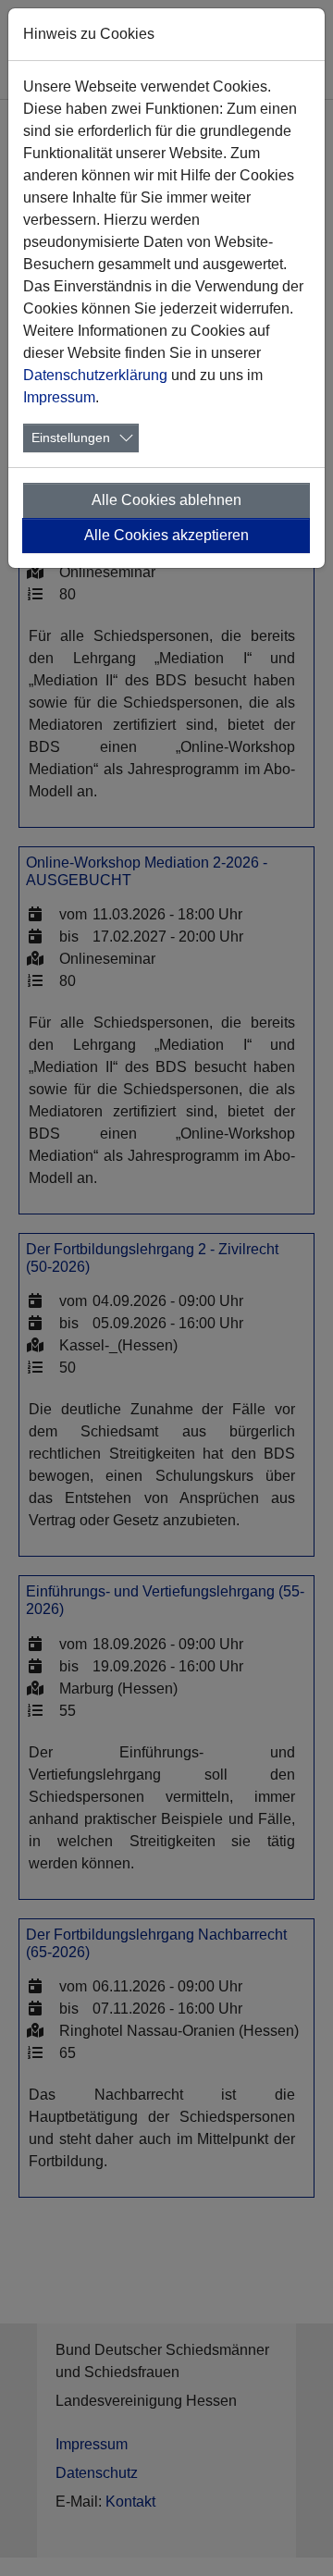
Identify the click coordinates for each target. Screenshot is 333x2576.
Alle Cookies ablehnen (166, 500)
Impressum (59, 397)
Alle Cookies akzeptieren (166, 535)
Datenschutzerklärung (95, 375)
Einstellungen (71, 438)
